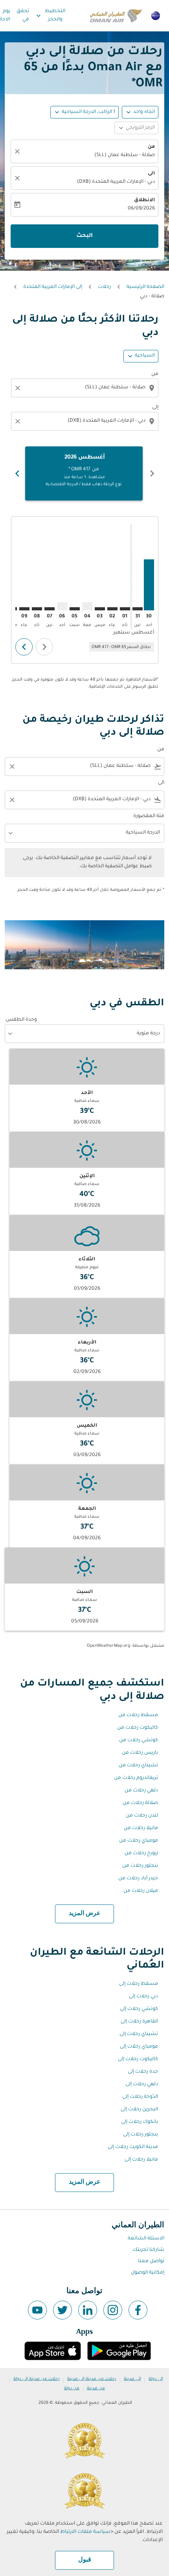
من (151, 147)
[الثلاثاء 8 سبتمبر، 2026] (37, 609)
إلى (155, 408)
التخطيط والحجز (50, 15)
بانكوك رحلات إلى (140, 2122)
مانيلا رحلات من (141, 1828)
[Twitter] (62, 2310)
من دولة (72, 2388)
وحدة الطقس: (21, 1020)
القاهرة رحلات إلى (139, 2022)
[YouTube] (37, 2310)
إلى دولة (156, 2379)
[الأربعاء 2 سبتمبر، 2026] (112, 609)
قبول (85, 2560)
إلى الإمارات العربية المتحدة (53, 287)
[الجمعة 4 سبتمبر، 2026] (87, 606)
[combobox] (84, 388)
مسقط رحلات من (138, 1715)
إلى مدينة (132, 2379)
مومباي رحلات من (139, 1841)
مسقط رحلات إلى (139, 1984)
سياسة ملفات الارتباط (85, 2532)
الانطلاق (144, 200)
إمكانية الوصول (148, 2273)
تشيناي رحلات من (138, 1766)
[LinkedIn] (88, 2310)
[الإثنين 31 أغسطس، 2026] (138, 609)
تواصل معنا (151, 2261)
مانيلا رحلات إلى (141, 2160)
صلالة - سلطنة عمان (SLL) (125, 155)
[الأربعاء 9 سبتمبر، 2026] (24, 609)
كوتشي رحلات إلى (139, 2009)
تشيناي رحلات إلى (139, 2034)
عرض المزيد (85, 1913)
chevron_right (17, 473)
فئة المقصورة (149, 816)
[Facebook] (138, 2310)
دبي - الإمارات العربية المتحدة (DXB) (116, 182)
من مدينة (96, 2388)
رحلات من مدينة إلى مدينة (92, 2379)
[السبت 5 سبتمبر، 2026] (75, 609)
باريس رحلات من (140, 1753)
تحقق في (23, 15)
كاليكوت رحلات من (138, 1728)
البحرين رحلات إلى (139, 2110)
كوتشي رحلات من (139, 1740)
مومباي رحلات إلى (139, 2047)
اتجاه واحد (144, 112)
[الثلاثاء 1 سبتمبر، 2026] (125, 609)
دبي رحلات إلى (143, 1997)
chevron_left (152, 473)
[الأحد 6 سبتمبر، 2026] (62, 606)
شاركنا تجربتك (148, 2250)
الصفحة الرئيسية (145, 287)
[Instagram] (113, 2310)
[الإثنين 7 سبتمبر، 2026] (50, 609)
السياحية (145, 356)
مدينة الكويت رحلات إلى (133, 2147)
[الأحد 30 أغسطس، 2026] (149, 585)
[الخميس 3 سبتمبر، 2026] (100, 609)
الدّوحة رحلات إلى (140, 2097)
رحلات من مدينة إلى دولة (37, 2379)
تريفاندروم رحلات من (136, 1778)
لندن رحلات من (142, 1816)
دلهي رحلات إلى (142, 2084)
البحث (84, 236)
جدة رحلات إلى (143, 2072)
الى (151, 174)
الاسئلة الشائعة (146, 2239)
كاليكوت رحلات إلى (138, 2059)
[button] (84, 112)
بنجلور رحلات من (140, 1866)
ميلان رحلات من (141, 1891)
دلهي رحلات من (141, 1791)
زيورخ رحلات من (141, 1853)
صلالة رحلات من (140, 1803)
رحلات (104, 287)
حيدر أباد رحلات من (138, 1879)
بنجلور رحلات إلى (141, 2135)
